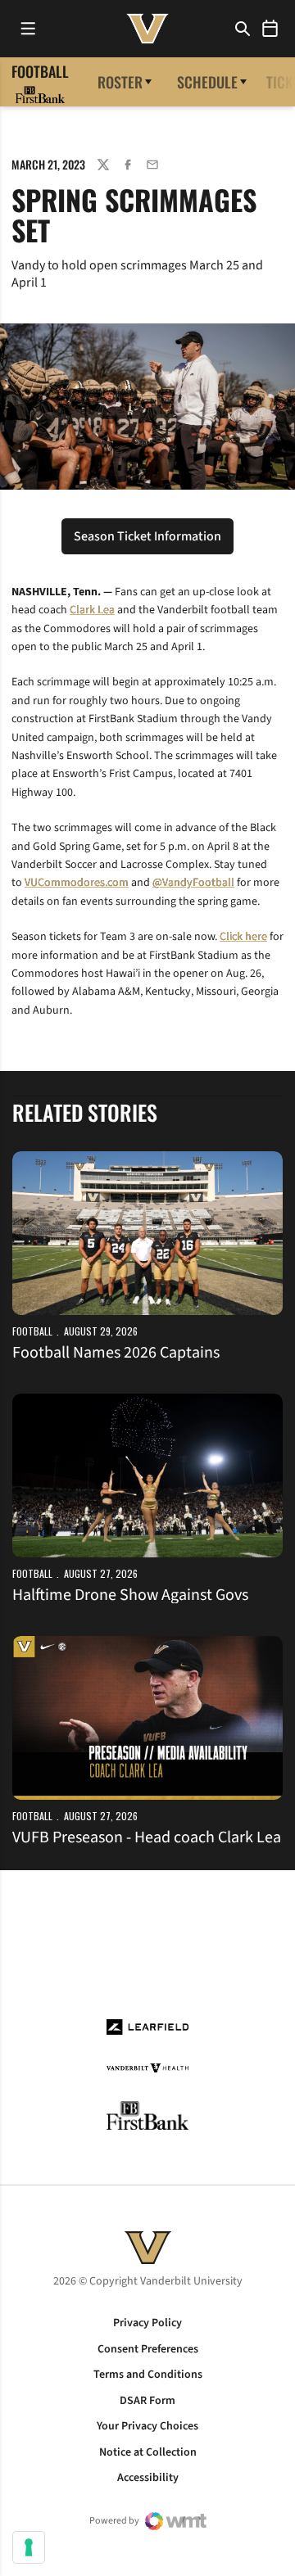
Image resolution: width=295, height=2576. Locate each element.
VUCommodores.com (77, 883)
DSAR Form (147, 2401)
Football (32, 1331)
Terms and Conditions (148, 2375)
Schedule (207, 82)
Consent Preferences (148, 2349)
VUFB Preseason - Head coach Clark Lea (147, 1837)
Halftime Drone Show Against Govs (130, 1595)
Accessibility (148, 2478)
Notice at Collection (148, 2452)
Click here (243, 937)
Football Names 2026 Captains (116, 1353)
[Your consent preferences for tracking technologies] (29, 2547)
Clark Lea (92, 610)
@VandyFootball (193, 883)
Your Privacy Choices (147, 2426)
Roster (120, 82)
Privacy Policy (147, 2323)
